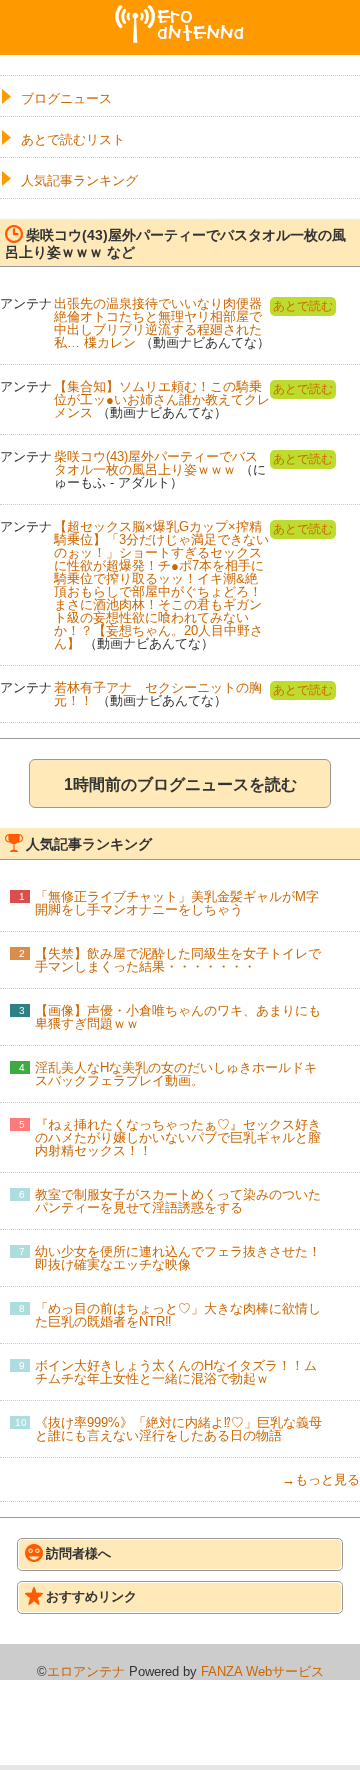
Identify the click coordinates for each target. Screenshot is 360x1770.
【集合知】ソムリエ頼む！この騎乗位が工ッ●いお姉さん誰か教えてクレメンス (162, 399)
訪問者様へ (78, 1553)
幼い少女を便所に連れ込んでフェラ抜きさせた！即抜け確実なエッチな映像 (178, 1258)
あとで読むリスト (73, 139)
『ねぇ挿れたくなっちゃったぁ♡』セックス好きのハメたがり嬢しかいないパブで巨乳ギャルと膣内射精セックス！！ (178, 1137)
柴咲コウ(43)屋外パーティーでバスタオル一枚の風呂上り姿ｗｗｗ (156, 463)
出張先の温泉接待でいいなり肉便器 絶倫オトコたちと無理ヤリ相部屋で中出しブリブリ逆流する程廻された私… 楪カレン (158, 323)
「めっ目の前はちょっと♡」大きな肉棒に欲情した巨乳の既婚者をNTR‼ (178, 1315)
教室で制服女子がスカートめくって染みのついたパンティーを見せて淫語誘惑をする (178, 1201)
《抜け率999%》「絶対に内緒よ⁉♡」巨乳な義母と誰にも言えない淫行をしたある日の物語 (178, 1429)
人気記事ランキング (79, 180)
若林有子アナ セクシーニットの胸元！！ (158, 694)
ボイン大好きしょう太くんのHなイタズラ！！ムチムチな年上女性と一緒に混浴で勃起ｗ (176, 1372)
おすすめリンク (91, 1596)
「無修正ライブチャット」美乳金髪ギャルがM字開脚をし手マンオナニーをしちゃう (177, 903)
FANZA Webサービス (262, 1671)
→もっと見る (321, 1479)
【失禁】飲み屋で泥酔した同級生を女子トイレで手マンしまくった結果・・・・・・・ (178, 960)
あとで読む (303, 306)
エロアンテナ (180, 13)
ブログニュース (66, 98)
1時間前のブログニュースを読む (180, 784)
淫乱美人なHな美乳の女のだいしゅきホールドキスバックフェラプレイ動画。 (176, 1074)
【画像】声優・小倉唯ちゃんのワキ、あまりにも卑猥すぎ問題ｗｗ (178, 1017)
